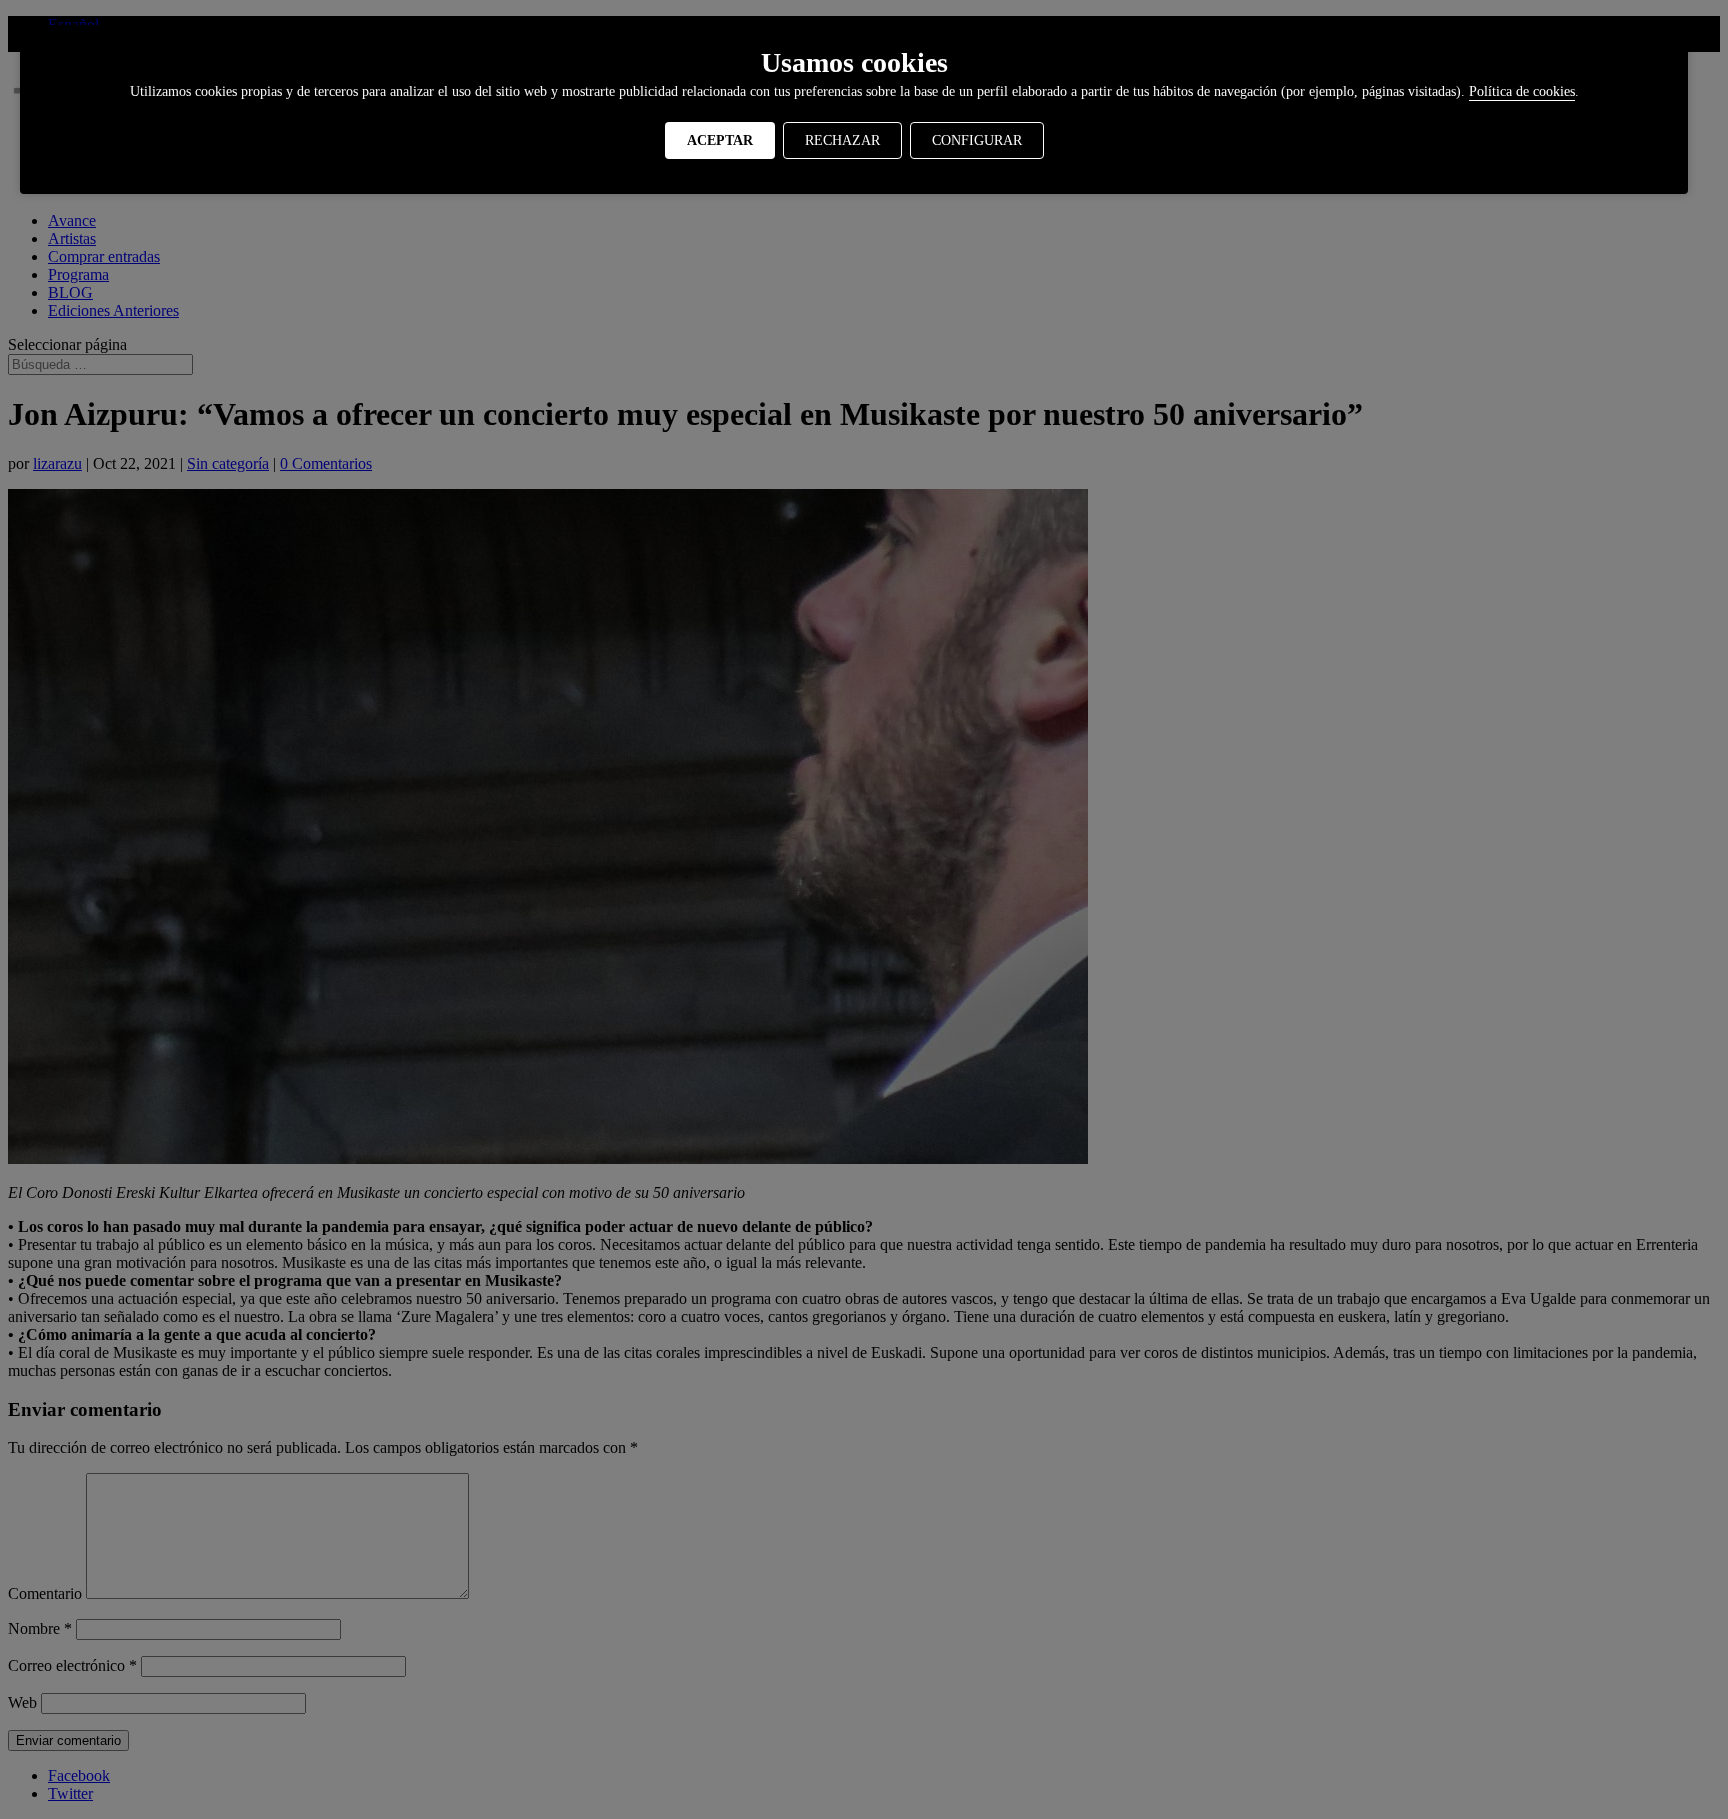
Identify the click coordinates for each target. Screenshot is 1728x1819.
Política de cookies (1522, 91)
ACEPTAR (720, 140)
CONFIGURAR (977, 140)
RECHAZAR (842, 140)
